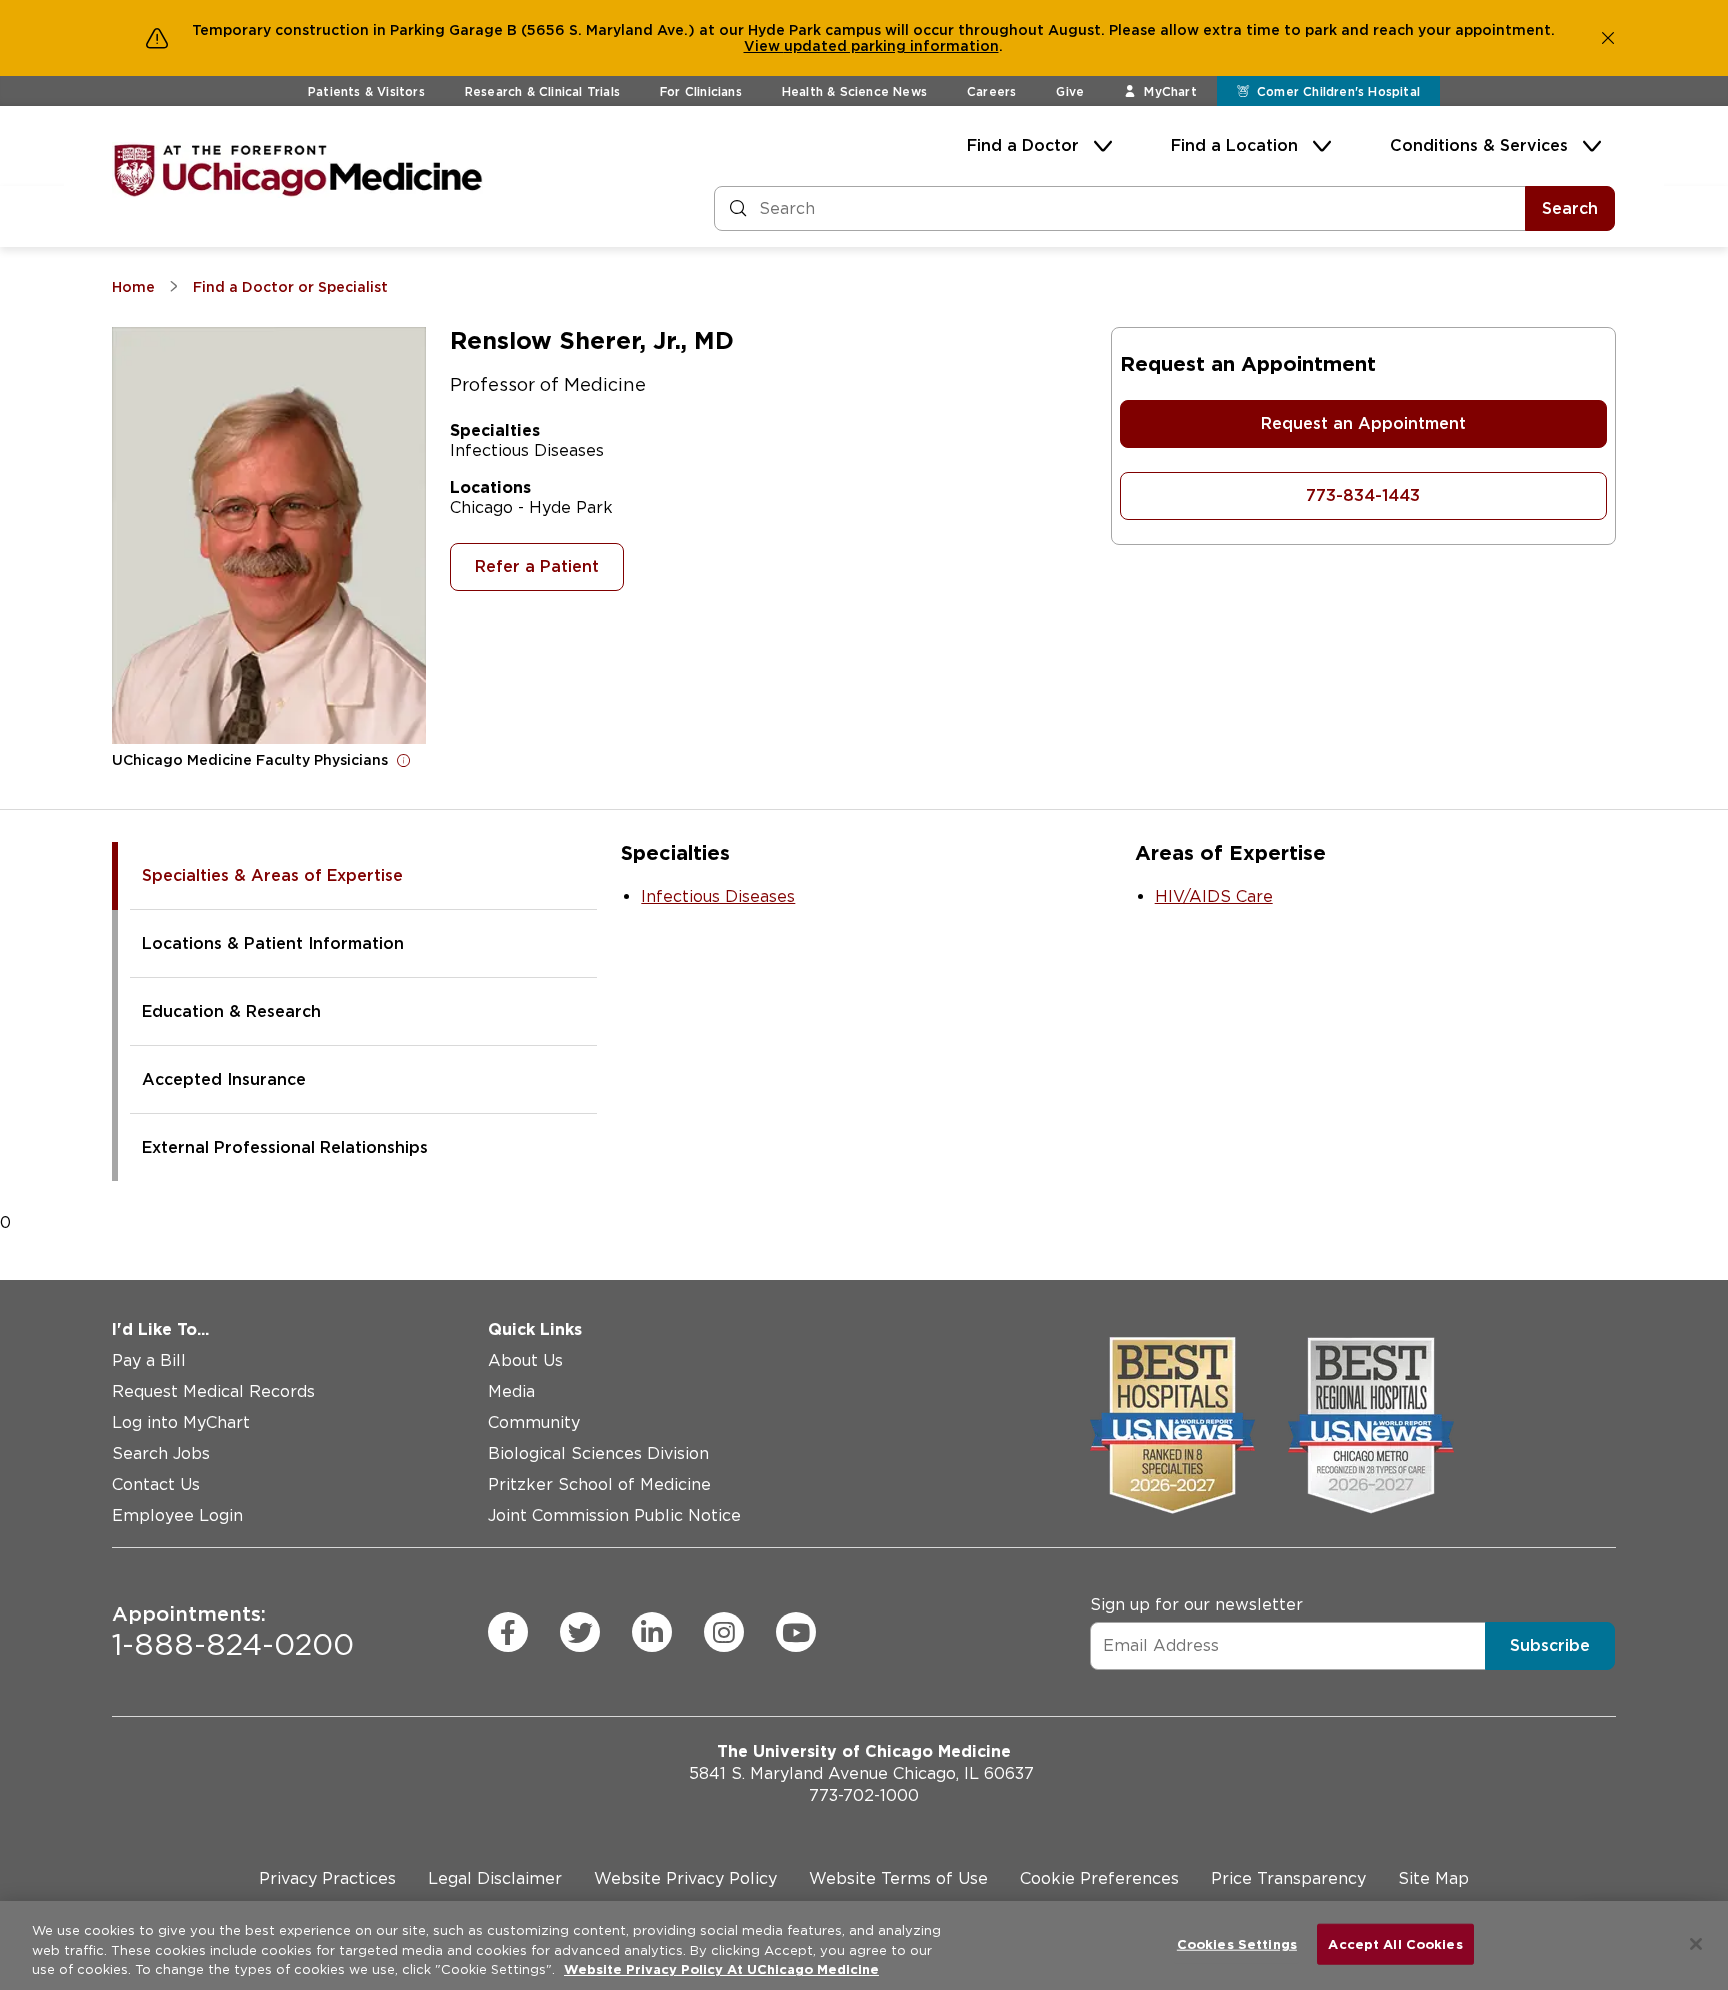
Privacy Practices (327, 1878)
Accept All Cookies (1395, 1943)
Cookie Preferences (1099, 1878)
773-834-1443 (1363, 495)
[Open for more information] (404, 760)
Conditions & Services (1479, 145)
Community (534, 1422)
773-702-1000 (864, 1795)
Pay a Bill (149, 1360)
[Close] (1696, 1944)
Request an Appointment (1363, 423)
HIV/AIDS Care (1214, 896)
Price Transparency (1288, 1878)
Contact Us (156, 1484)
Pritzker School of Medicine (599, 1484)
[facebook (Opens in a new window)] (508, 1632)
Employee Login (177, 1515)
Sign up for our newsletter (1196, 1604)
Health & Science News (854, 91)
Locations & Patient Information (273, 943)
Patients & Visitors (366, 91)
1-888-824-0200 (233, 1632)
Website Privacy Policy (685, 1878)
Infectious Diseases (718, 896)
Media (511, 1391)
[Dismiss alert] (1608, 38)
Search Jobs (161, 1453)
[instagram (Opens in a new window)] (724, 1632)
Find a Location (1234, 145)
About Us (525, 1360)
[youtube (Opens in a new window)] (796, 1632)
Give (1070, 91)
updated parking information (891, 46)
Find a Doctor (1023, 145)
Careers (991, 91)
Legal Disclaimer (495, 1878)
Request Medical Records (213, 1391)
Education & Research (231, 1011)
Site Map (1433, 1878)
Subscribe (1550, 1645)
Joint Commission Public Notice (614, 1515)
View (764, 46)
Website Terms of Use (898, 1878)
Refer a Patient (537, 566)
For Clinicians (701, 91)
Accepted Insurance (224, 1079)
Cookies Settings (1237, 1943)
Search (1570, 208)
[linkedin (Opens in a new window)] (652, 1632)
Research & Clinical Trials (542, 91)
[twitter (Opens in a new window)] (580, 1632)
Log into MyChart (181, 1422)
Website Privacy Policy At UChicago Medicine (721, 1969)
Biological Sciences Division (598, 1453)
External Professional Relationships (285, 1147)
